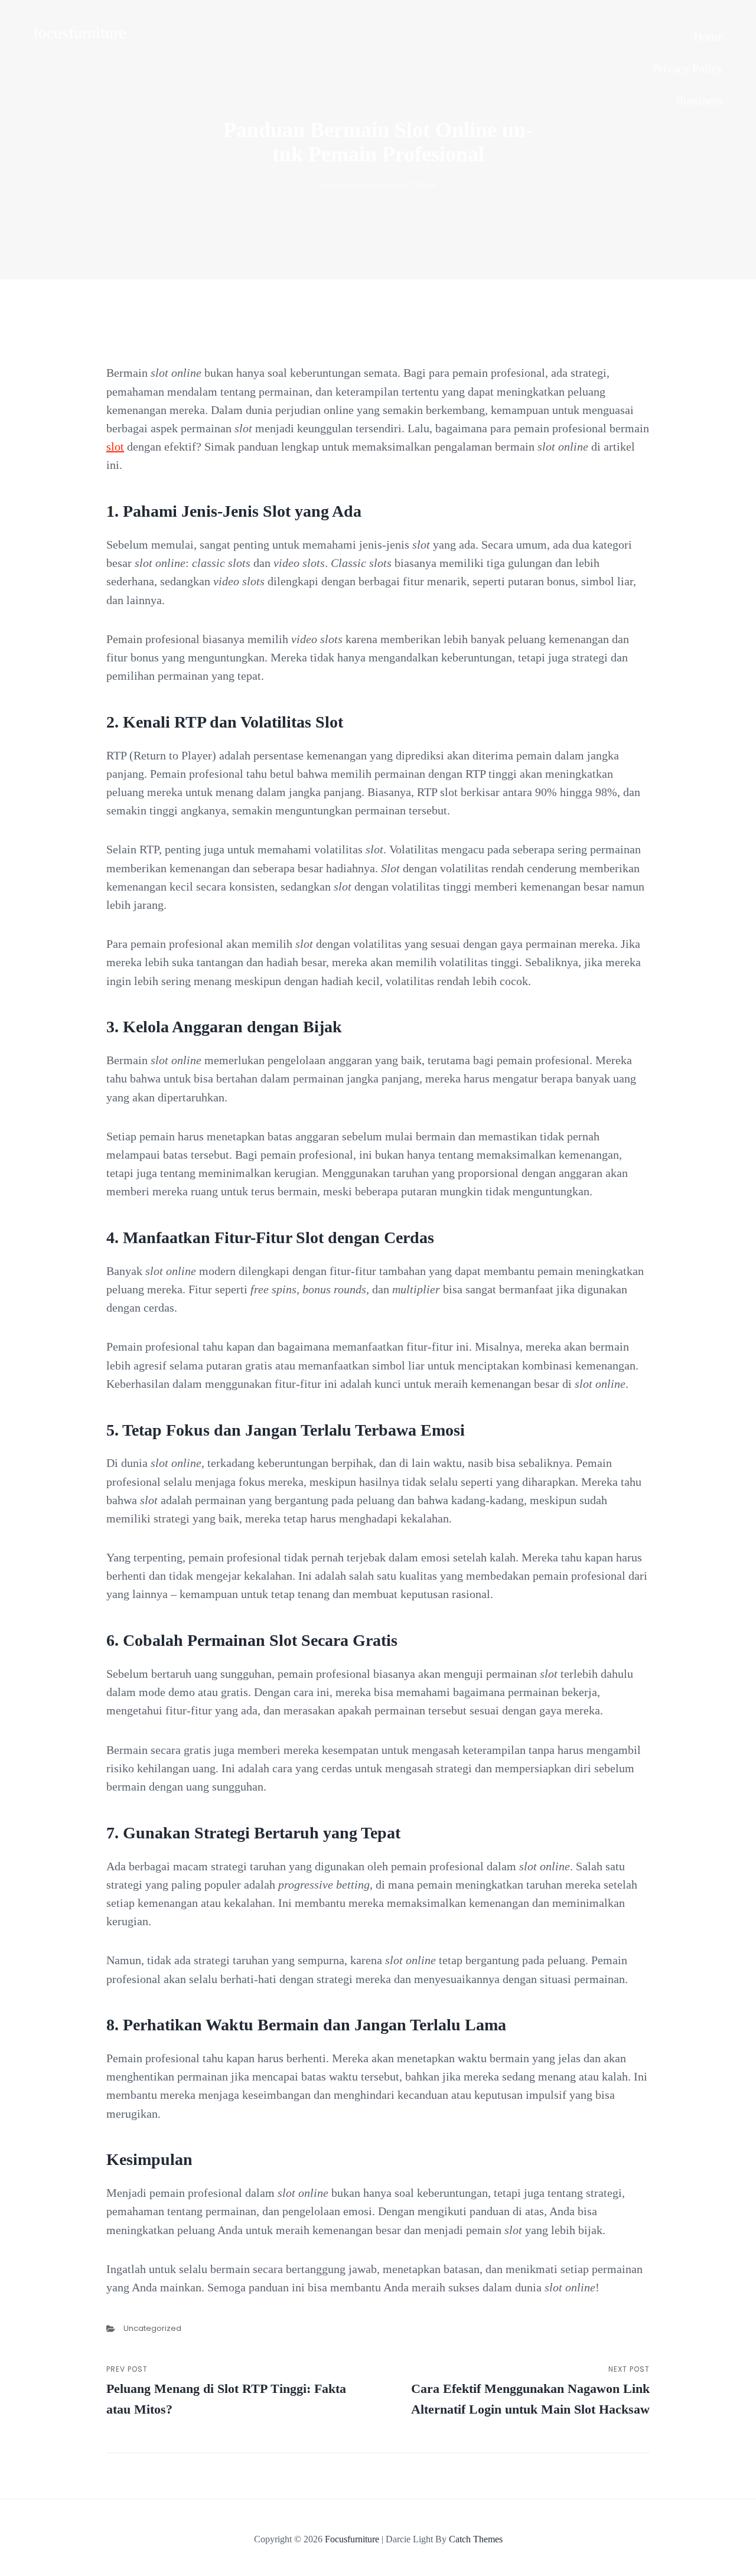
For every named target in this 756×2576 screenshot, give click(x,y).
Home (708, 37)
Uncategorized (152, 2328)
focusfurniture (79, 33)
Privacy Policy (688, 69)
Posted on (378, 185)
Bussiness (699, 100)
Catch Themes (476, 2539)
